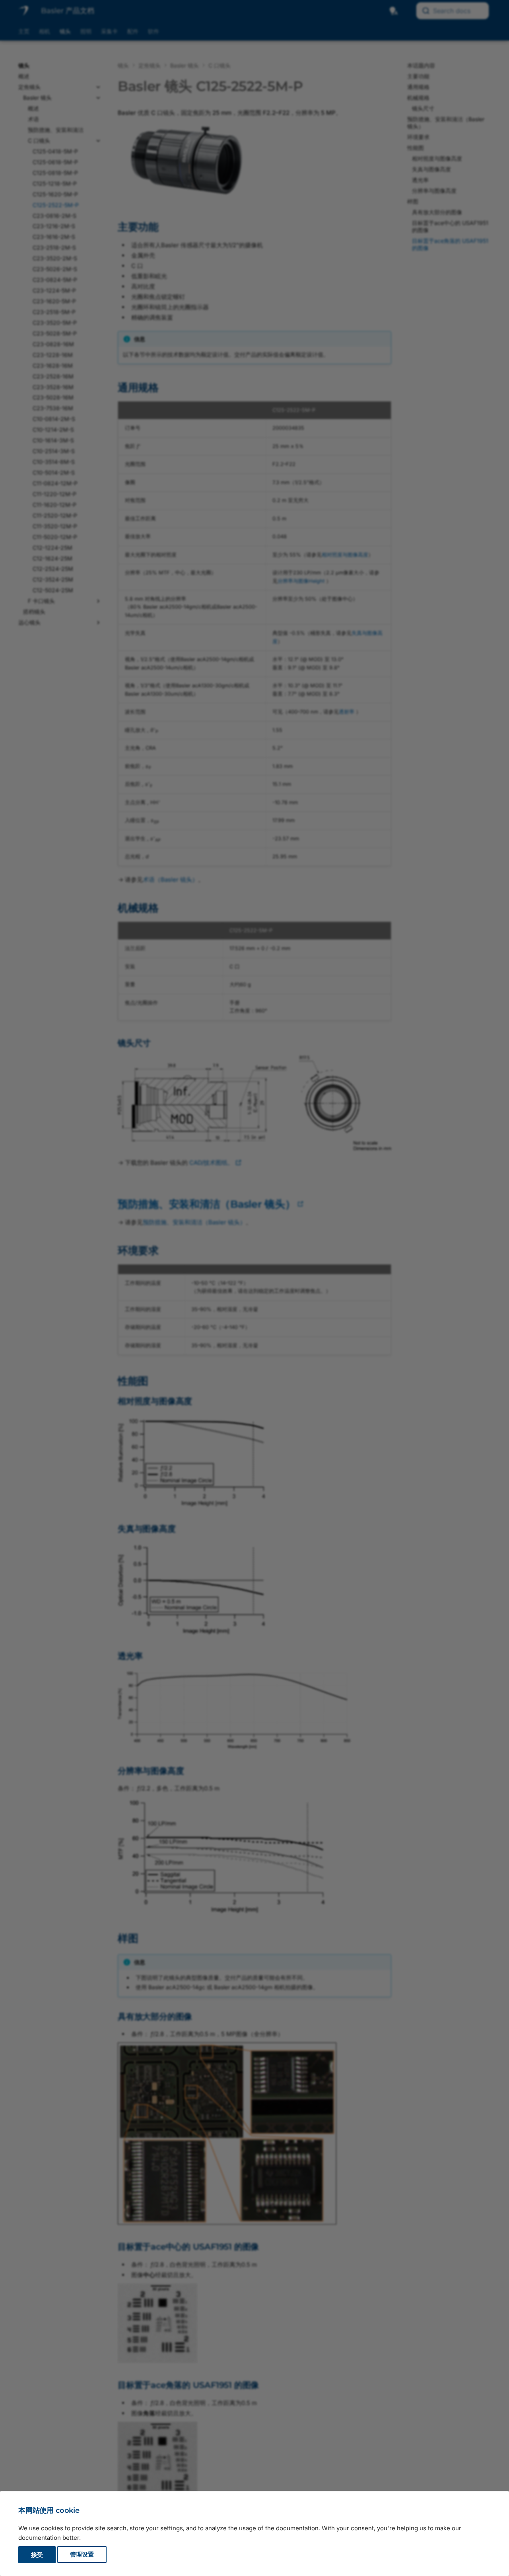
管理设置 (82, 2555)
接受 (37, 2555)
